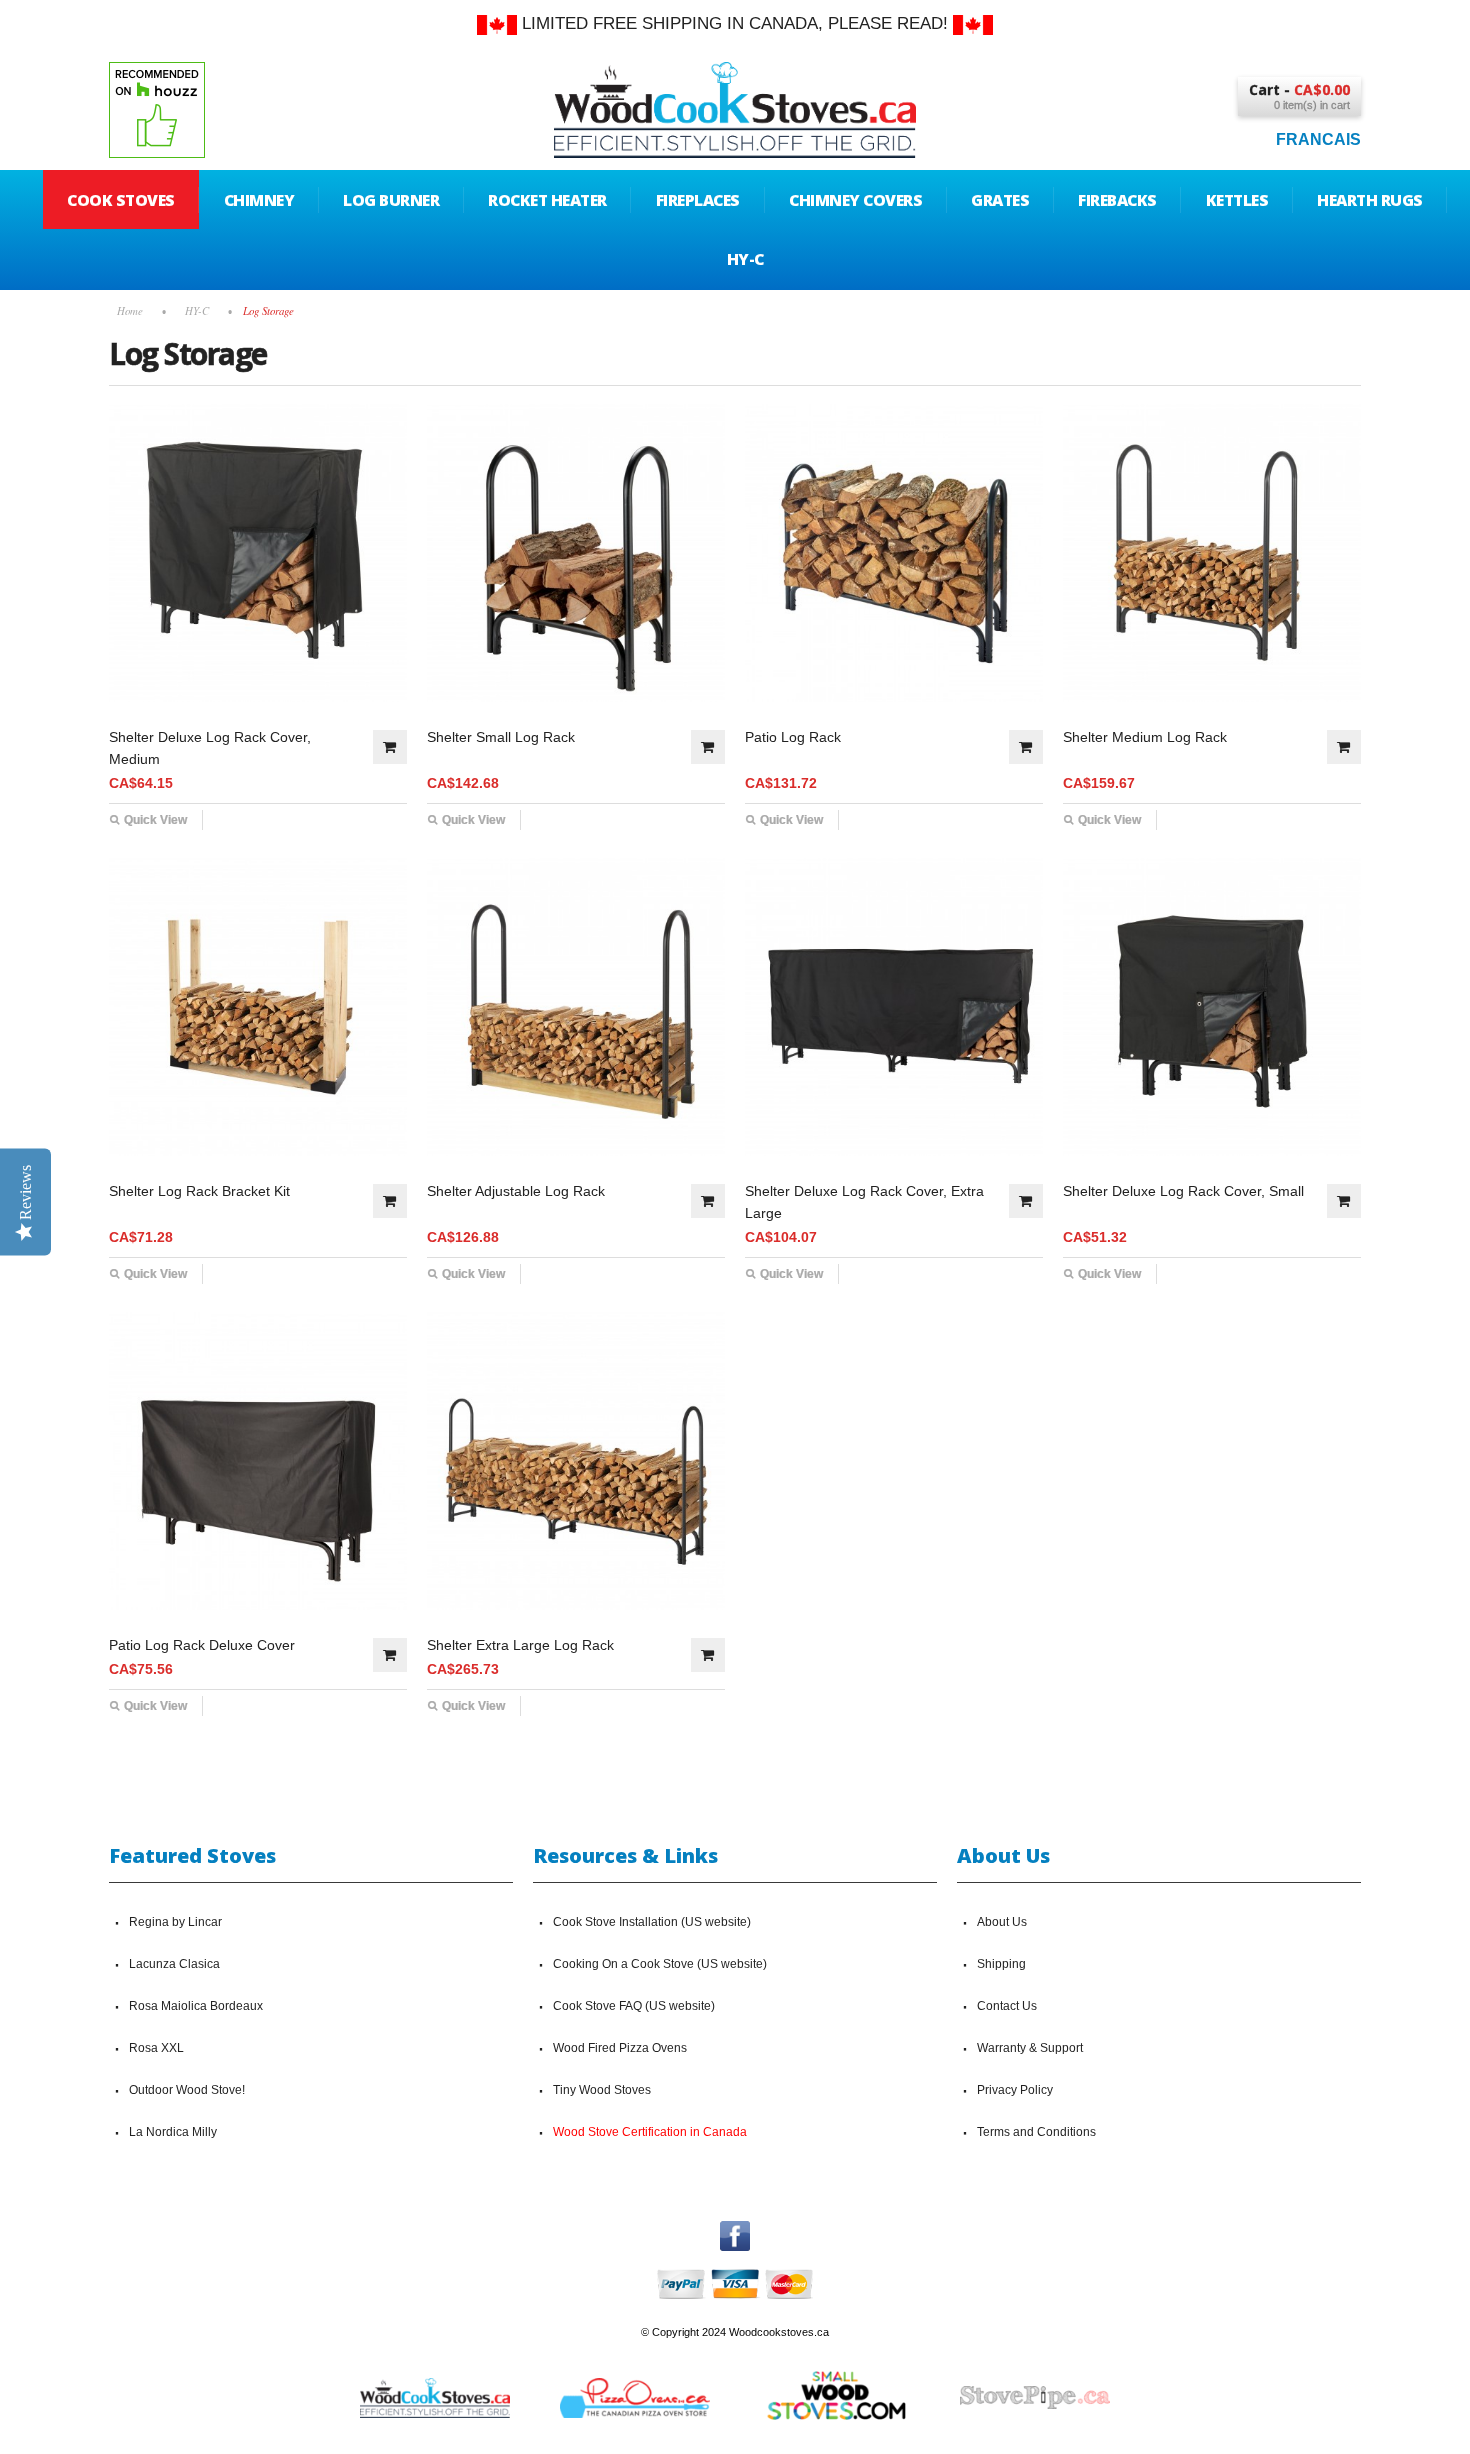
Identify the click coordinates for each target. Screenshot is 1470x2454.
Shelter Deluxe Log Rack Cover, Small (1183, 1191)
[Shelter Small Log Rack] (576, 553)
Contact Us (1007, 2006)
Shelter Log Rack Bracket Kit (199, 1191)
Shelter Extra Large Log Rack (520, 1645)
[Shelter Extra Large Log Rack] (576, 1461)
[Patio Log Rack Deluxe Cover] (258, 1461)
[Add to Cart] (390, 747)
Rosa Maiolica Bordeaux (196, 2006)
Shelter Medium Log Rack (1145, 737)
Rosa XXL (156, 2048)
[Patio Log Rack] (894, 553)
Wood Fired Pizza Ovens (620, 2048)
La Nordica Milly (173, 2132)
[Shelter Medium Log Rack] (1212, 553)
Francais (1318, 139)
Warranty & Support (1030, 2048)
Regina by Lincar (175, 1922)
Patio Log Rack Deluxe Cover (202, 1645)
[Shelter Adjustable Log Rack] (576, 1007)
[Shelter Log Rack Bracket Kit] (258, 1007)
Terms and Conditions (1036, 2132)
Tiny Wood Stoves (602, 2090)
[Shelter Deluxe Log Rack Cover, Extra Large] (894, 1007)
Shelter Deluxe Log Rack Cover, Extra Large (864, 1202)
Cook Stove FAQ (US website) (634, 2006)
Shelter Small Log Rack (501, 737)
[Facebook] (735, 2230)
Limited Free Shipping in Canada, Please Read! (735, 23)
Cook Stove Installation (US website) (652, 1922)
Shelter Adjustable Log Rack (516, 1191)
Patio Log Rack (793, 737)
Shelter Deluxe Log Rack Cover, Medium (210, 748)
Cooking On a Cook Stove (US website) (660, 1964)
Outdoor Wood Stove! (187, 2090)
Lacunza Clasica (174, 1964)
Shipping (1001, 1964)
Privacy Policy (1015, 2090)
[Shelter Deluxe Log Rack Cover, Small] (1212, 1007)
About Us (1002, 1922)
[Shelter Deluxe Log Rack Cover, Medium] (258, 553)
